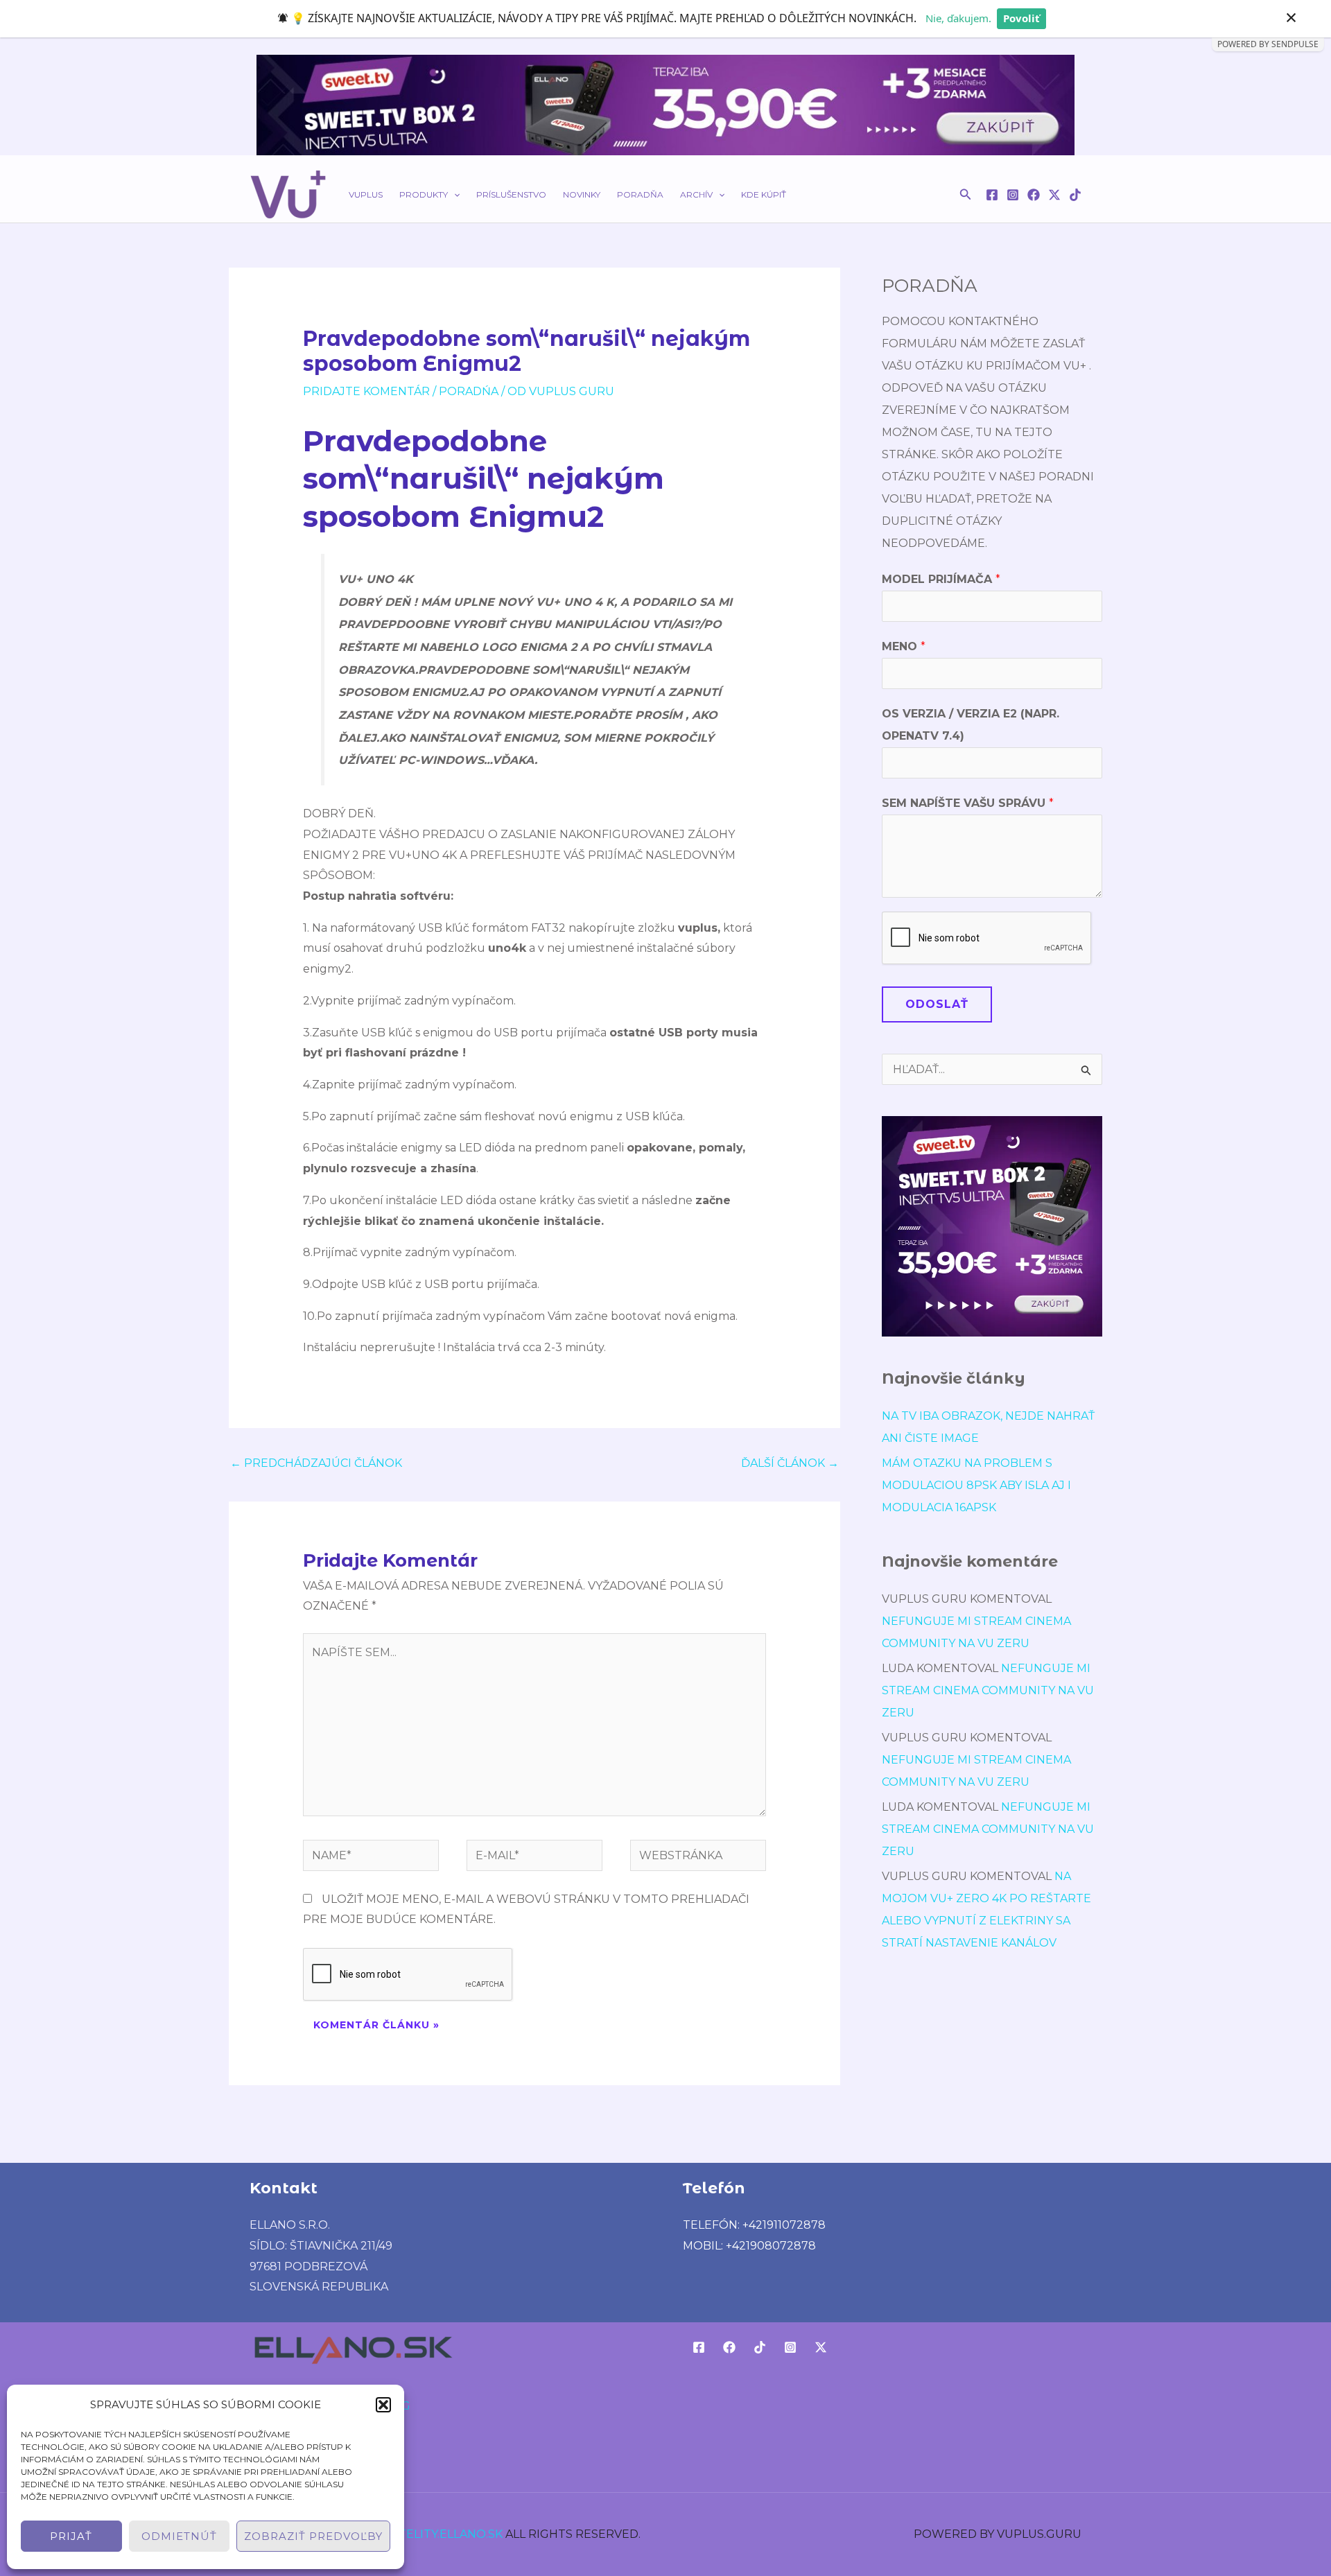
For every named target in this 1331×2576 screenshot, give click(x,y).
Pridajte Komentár (366, 391)
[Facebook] (992, 195)
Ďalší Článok (790, 1463)
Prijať (71, 2536)
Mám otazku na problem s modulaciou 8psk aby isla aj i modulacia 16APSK (976, 1485)
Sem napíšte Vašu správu (968, 803)
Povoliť (1021, 18)
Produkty (424, 194)
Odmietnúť (179, 2536)
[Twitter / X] (1054, 195)
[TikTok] (1075, 195)
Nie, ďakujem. (958, 18)
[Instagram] (1013, 195)
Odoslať (937, 1004)
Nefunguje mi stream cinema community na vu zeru (988, 1690)
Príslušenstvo (511, 194)
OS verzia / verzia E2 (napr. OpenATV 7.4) (971, 725)
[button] (383, 2405)
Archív (696, 194)
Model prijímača (941, 579)
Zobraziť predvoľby (313, 2536)
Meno (904, 646)
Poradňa (640, 194)
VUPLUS (366, 194)
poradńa (469, 391)
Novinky (582, 194)
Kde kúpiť (764, 194)
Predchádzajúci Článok (316, 1463)
